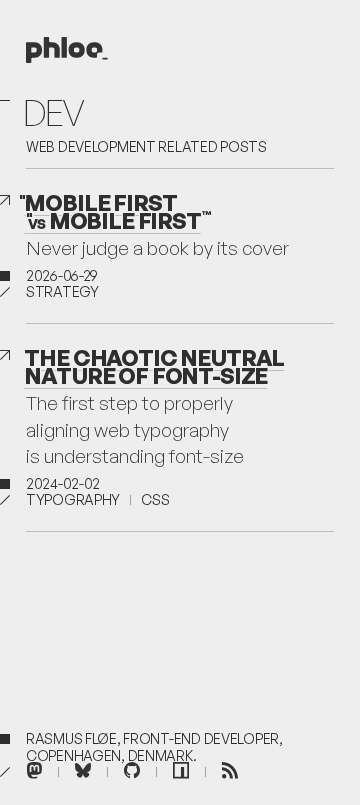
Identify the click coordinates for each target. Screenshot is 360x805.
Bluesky (83, 768)
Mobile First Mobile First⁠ (112, 211)
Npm (181, 768)
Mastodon (34, 768)
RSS (230, 768)
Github (132, 768)
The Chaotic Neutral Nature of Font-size (154, 366)
